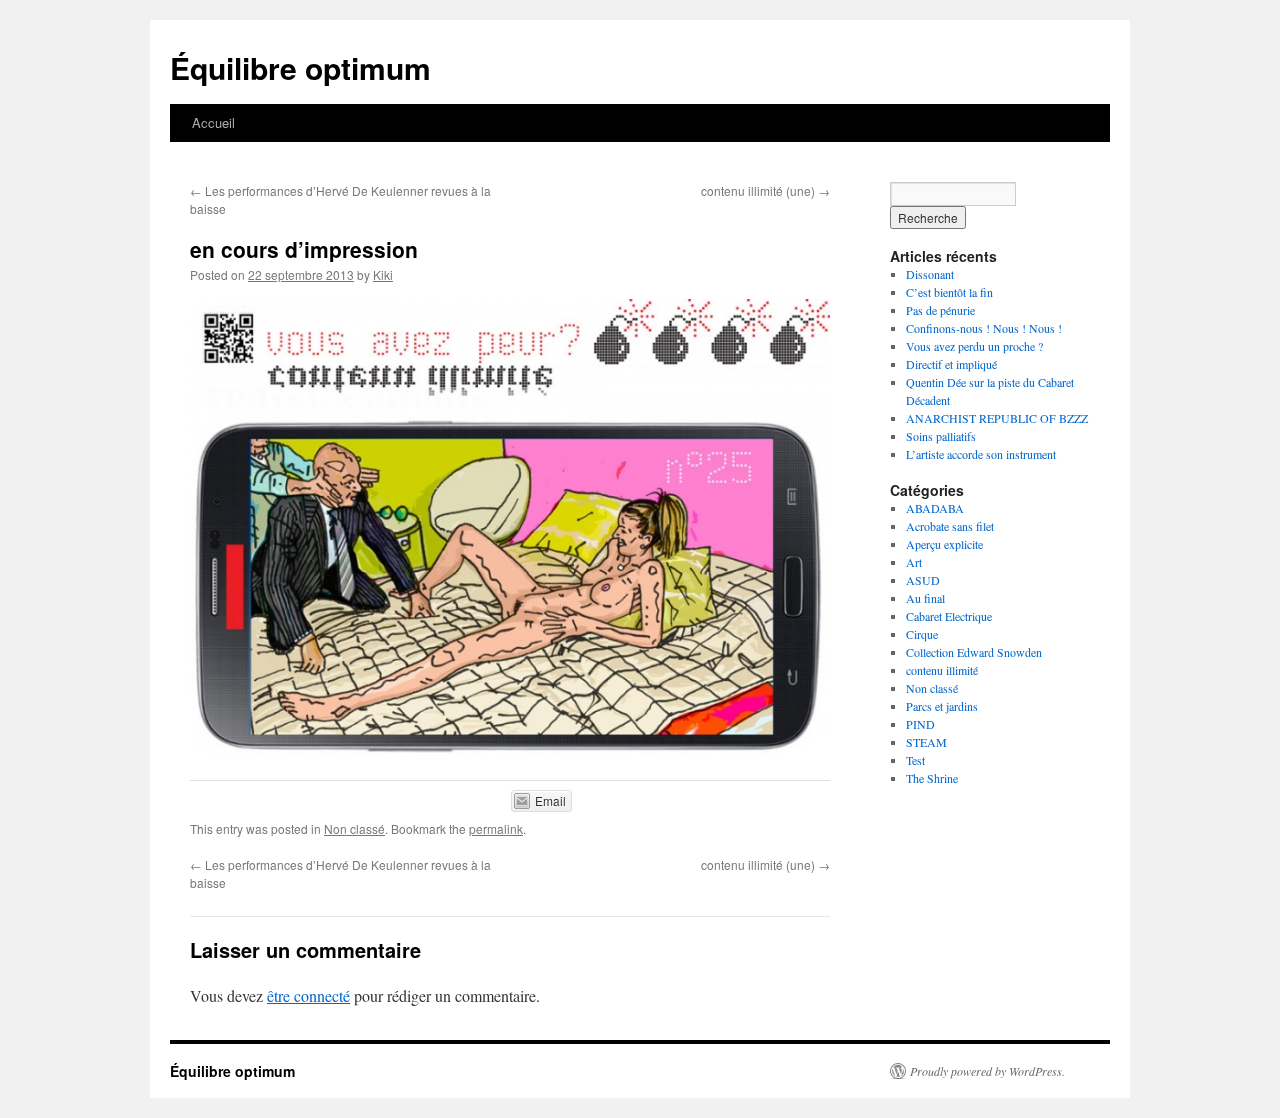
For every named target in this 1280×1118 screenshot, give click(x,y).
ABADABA (935, 508)
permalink (496, 828)
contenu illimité (942, 670)
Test (915, 760)
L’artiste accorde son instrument (981, 454)
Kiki (383, 274)
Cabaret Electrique (949, 616)
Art (914, 562)
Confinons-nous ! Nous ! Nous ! (984, 328)
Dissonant (930, 274)
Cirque (922, 634)
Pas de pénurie (940, 310)
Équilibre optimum (300, 67)
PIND (920, 724)
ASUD (923, 580)
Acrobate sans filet (950, 526)
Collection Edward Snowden (974, 652)
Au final (925, 598)
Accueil (213, 122)
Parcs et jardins (942, 706)
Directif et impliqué (951, 364)
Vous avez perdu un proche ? (974, 346)
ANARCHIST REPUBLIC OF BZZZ (997, 418)
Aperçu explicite (944, 544)
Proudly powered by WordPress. (987, 1071)
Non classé (354, 828)
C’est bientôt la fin (949, 292)
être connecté (308, 995)
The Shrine (932, 778)
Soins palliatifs (941, 436)
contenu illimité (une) (765, 190)
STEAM (926, 742)
